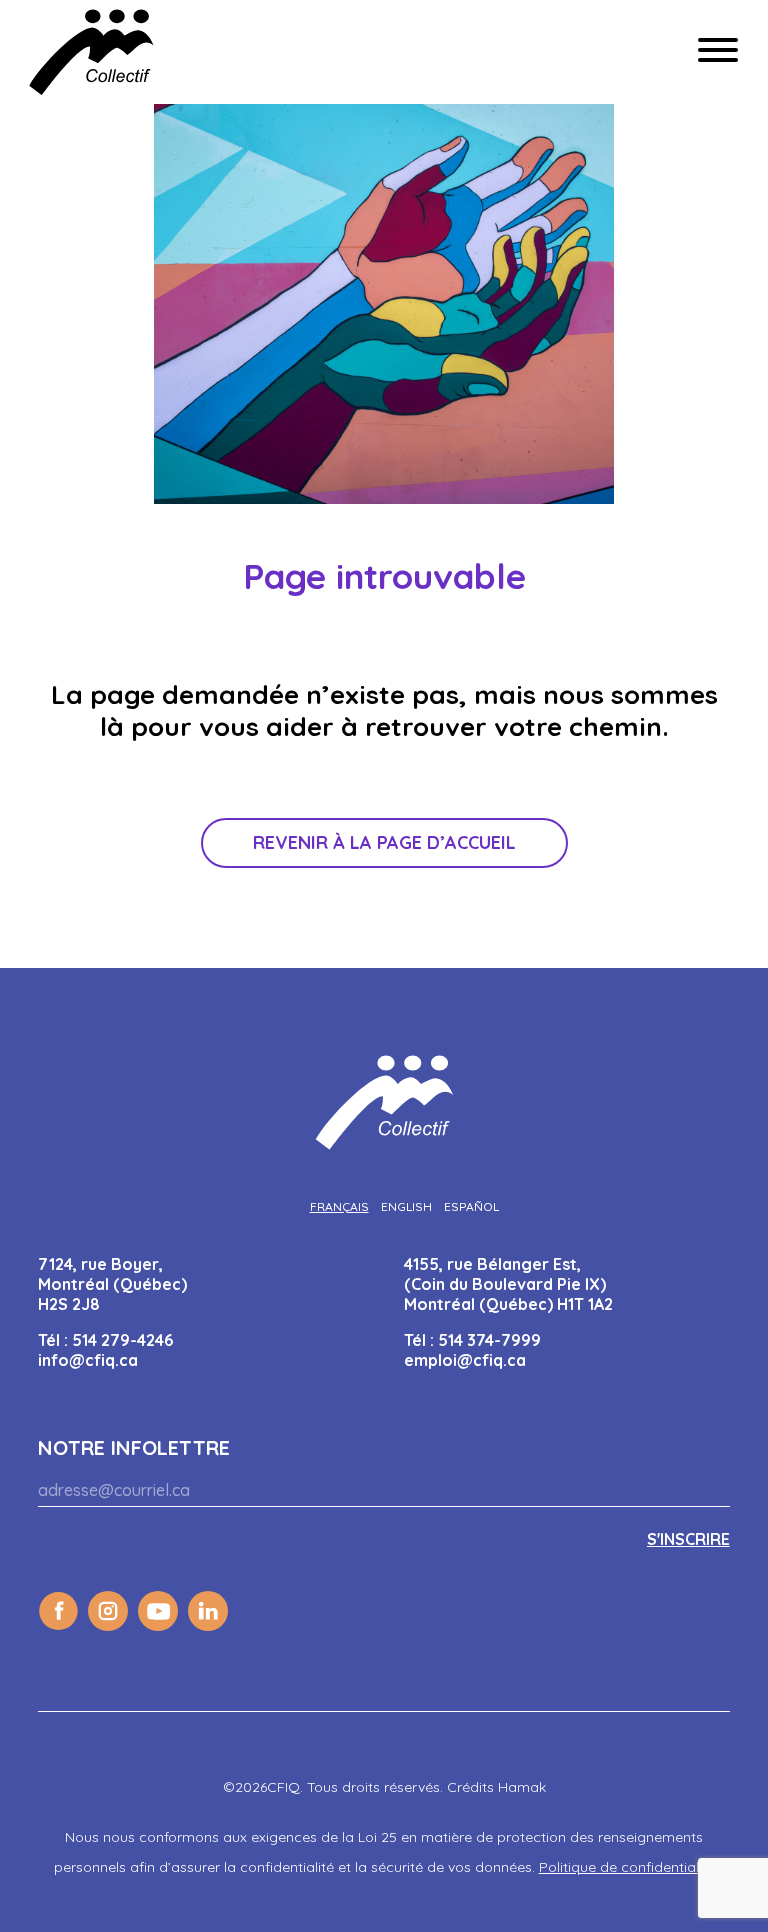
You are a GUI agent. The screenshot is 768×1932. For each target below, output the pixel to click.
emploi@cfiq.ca (465, 1360)
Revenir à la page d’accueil (384, 842)
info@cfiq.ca (88, 1360)
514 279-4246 (122, 1340)
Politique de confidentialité (627, 1867)
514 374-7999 (489, 1340)
